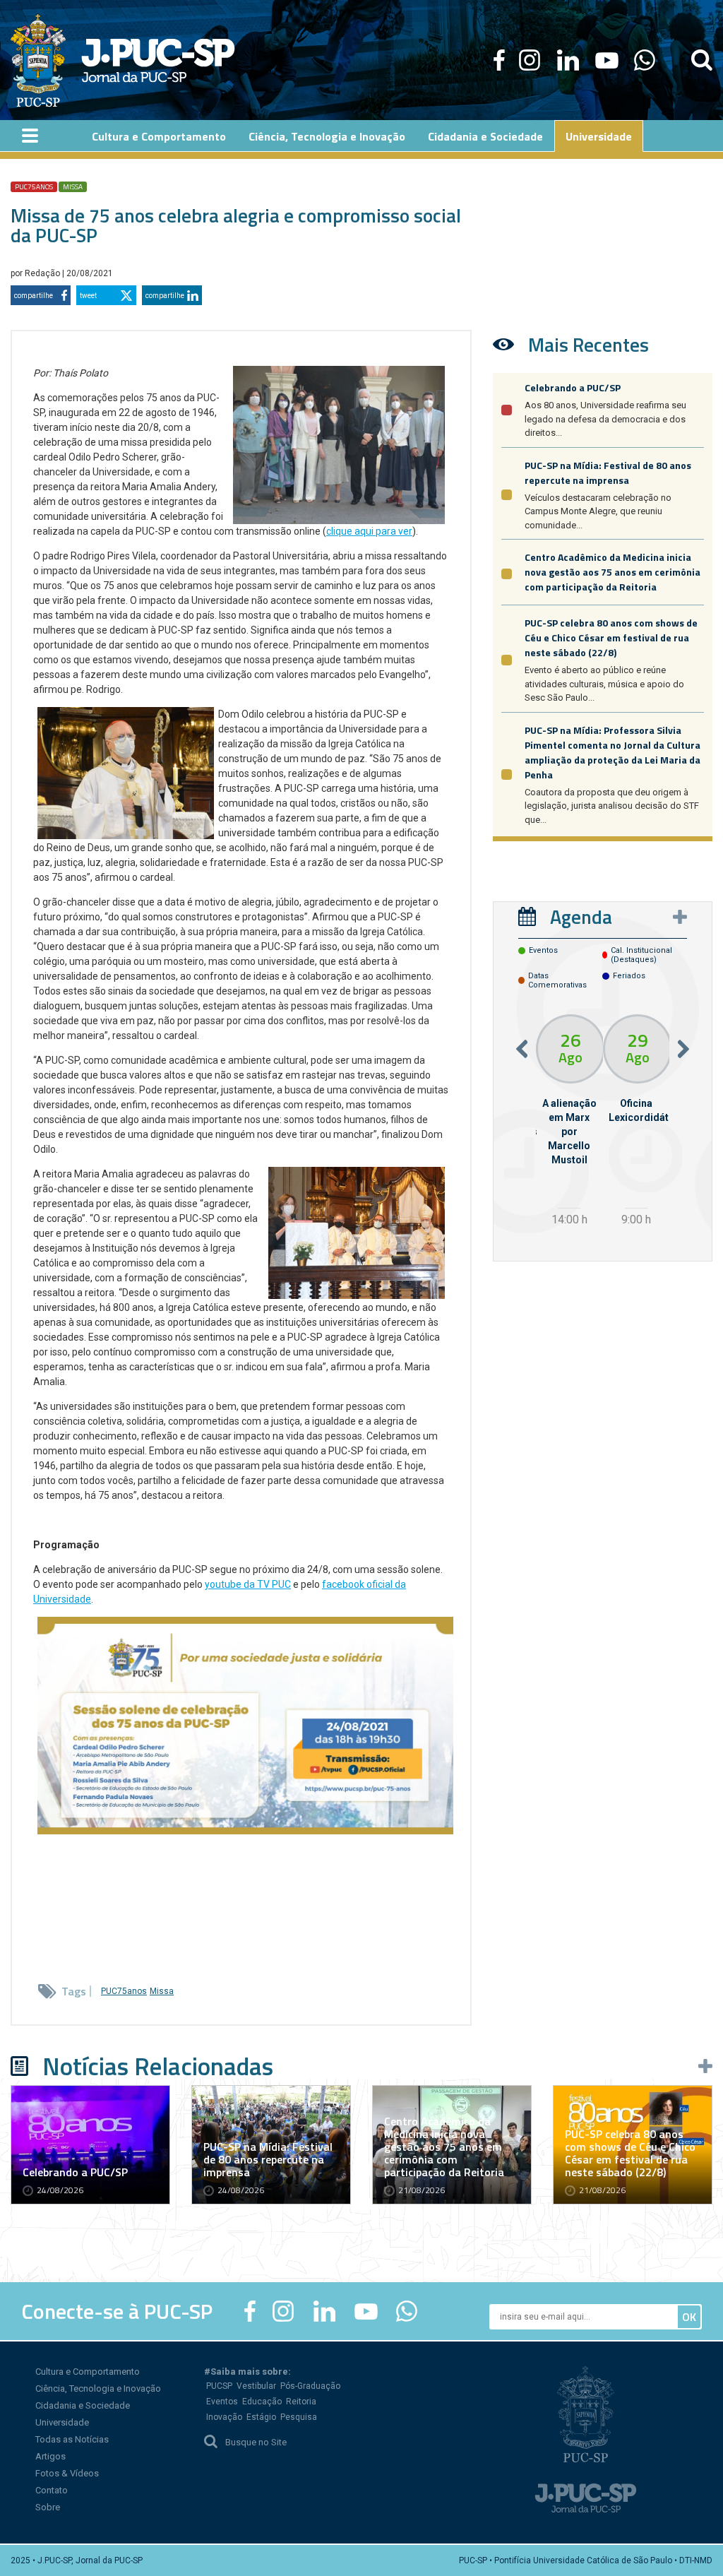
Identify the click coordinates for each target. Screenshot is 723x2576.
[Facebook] (499, 60)
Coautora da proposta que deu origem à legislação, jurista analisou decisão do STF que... (612, 806)
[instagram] (530, 60)
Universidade (62, 2422)
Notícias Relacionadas (158, 2066)
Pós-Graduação (310, 2386)
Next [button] (683, 1049)
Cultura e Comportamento (88, 2372)
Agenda (581, 916)
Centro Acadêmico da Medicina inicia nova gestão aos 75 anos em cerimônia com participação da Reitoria (613, 572)
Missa (73, 187)
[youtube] (607, 60)
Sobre (48, 2507)
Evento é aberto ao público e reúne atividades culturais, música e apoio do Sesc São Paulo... (604, 684)
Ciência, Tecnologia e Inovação (98, 2388)
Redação (43, 273)
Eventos (222, 2402)
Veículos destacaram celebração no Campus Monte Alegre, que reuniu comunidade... (598, 511)
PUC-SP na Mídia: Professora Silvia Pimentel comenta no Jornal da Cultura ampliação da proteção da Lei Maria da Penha (613, 752)
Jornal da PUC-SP (158, 60)
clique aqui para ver (369, 531)
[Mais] (680, 917)
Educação (262, 2402)
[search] (702, 60)
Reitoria (301, 2402)
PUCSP (219, 2386)
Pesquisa (299, 2417)
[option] (569, 1122)
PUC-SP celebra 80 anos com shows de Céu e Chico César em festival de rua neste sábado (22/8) (611, 637)
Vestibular (256, 2386)
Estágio (261, 2417)
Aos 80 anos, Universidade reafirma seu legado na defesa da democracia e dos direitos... (605, 419)
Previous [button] (522, 1049)
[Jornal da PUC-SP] (123, 60)
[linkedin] (568, 60)
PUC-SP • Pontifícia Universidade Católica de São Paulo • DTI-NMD (586, 2560)
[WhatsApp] (644, 60)
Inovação (224, 2417)
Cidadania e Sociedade (83, 2405)
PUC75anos (34, 187)
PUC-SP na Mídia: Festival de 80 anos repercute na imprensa (608, 473)
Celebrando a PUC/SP (573, 387)
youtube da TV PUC (248, 1584)
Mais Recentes (588, 344)
